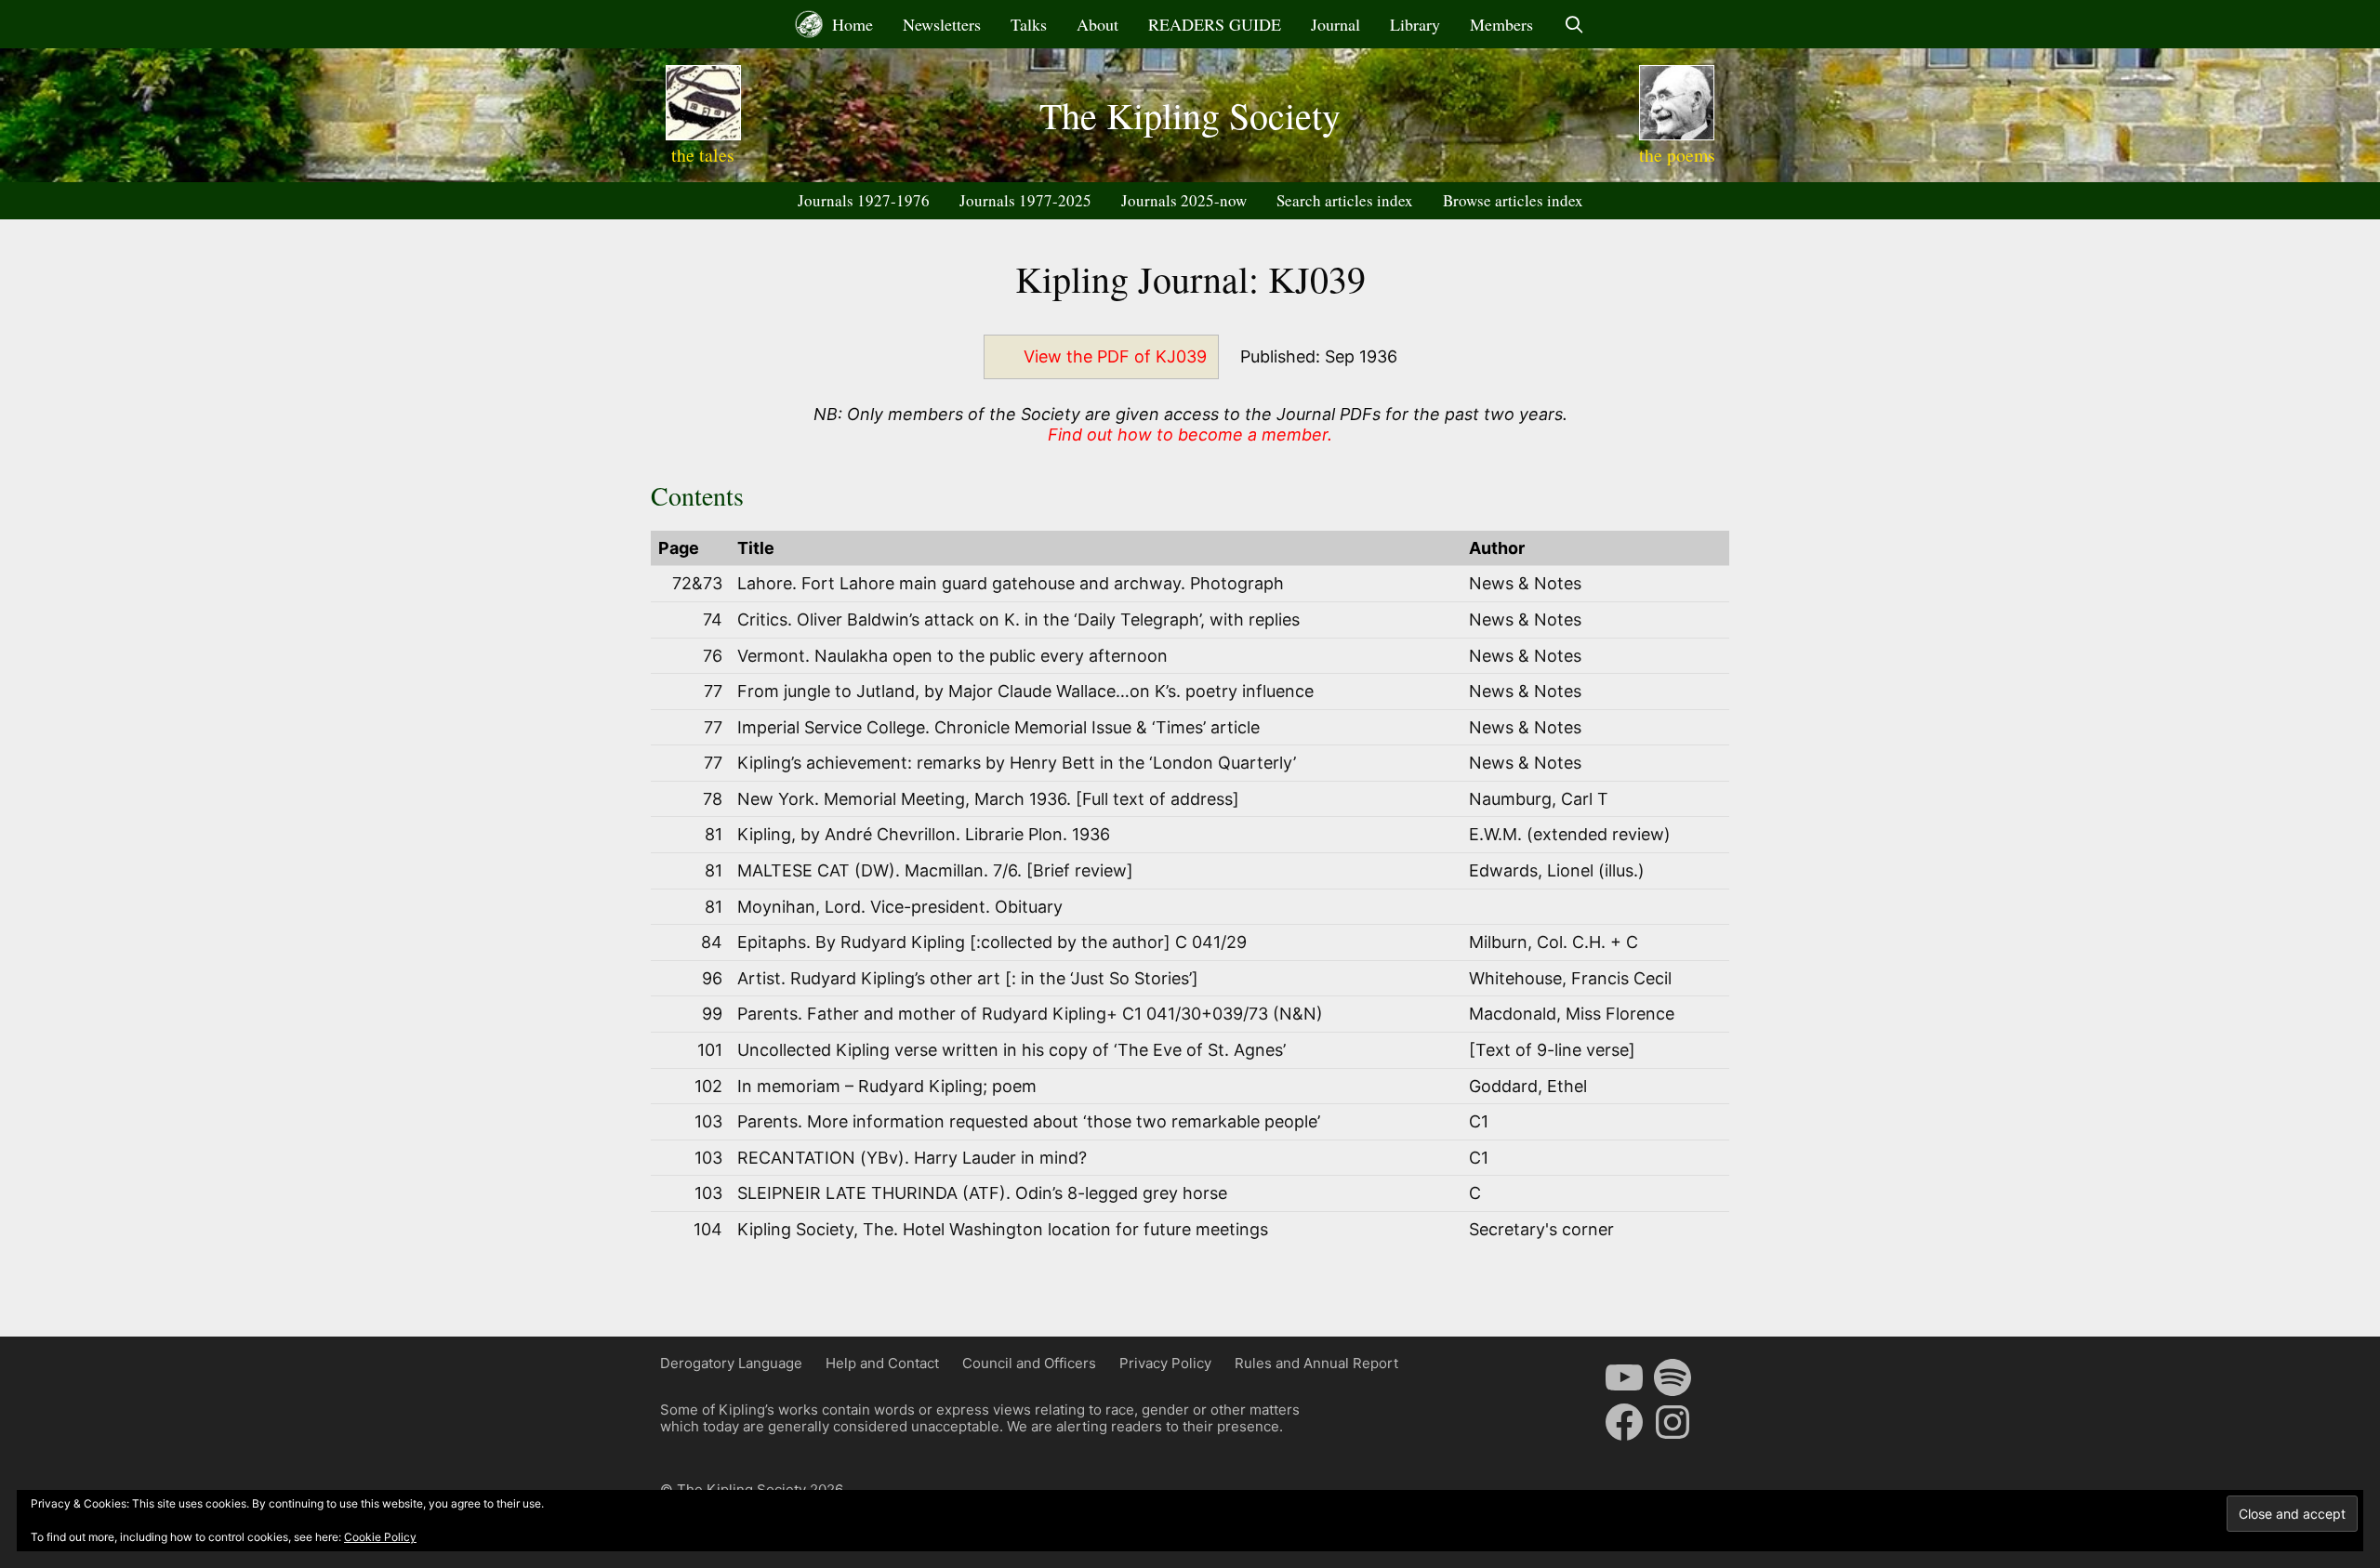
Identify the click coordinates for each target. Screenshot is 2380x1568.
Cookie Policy (380, 1537)
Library (1415, 24)
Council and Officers (1029, 1363)
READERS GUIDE (1215, 24)
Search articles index (1345, 200)
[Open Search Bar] (1573, 24)
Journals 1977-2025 (1025, 200)
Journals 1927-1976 (864, 200)
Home (850, 24)
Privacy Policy (1165, 1363)
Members (1501, 24)
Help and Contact (882, 1363)
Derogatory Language (731, 1363)
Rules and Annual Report (1316, 1363)
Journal (1335, 24)
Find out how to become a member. (1190, 435)
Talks (1029, 24)
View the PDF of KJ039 (1115, 356)
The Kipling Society (1190, 115)
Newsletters (942, 24)
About (1097, 24)
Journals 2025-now (1184, 200)
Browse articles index (1513, 200)
